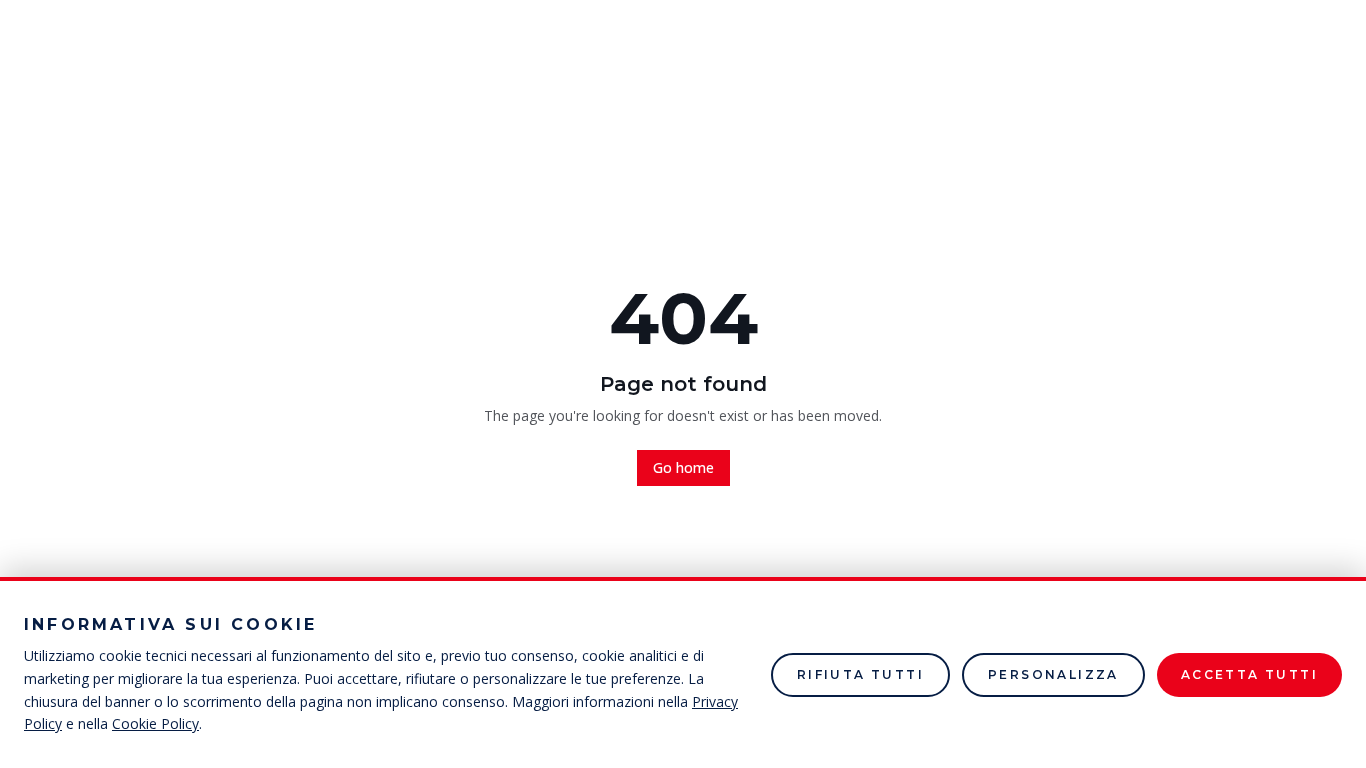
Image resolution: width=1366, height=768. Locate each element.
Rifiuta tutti (860, 674)
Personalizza (1053, 674)
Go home (683, 467)
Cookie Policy (155, 723)
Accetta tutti (1249, 674)
